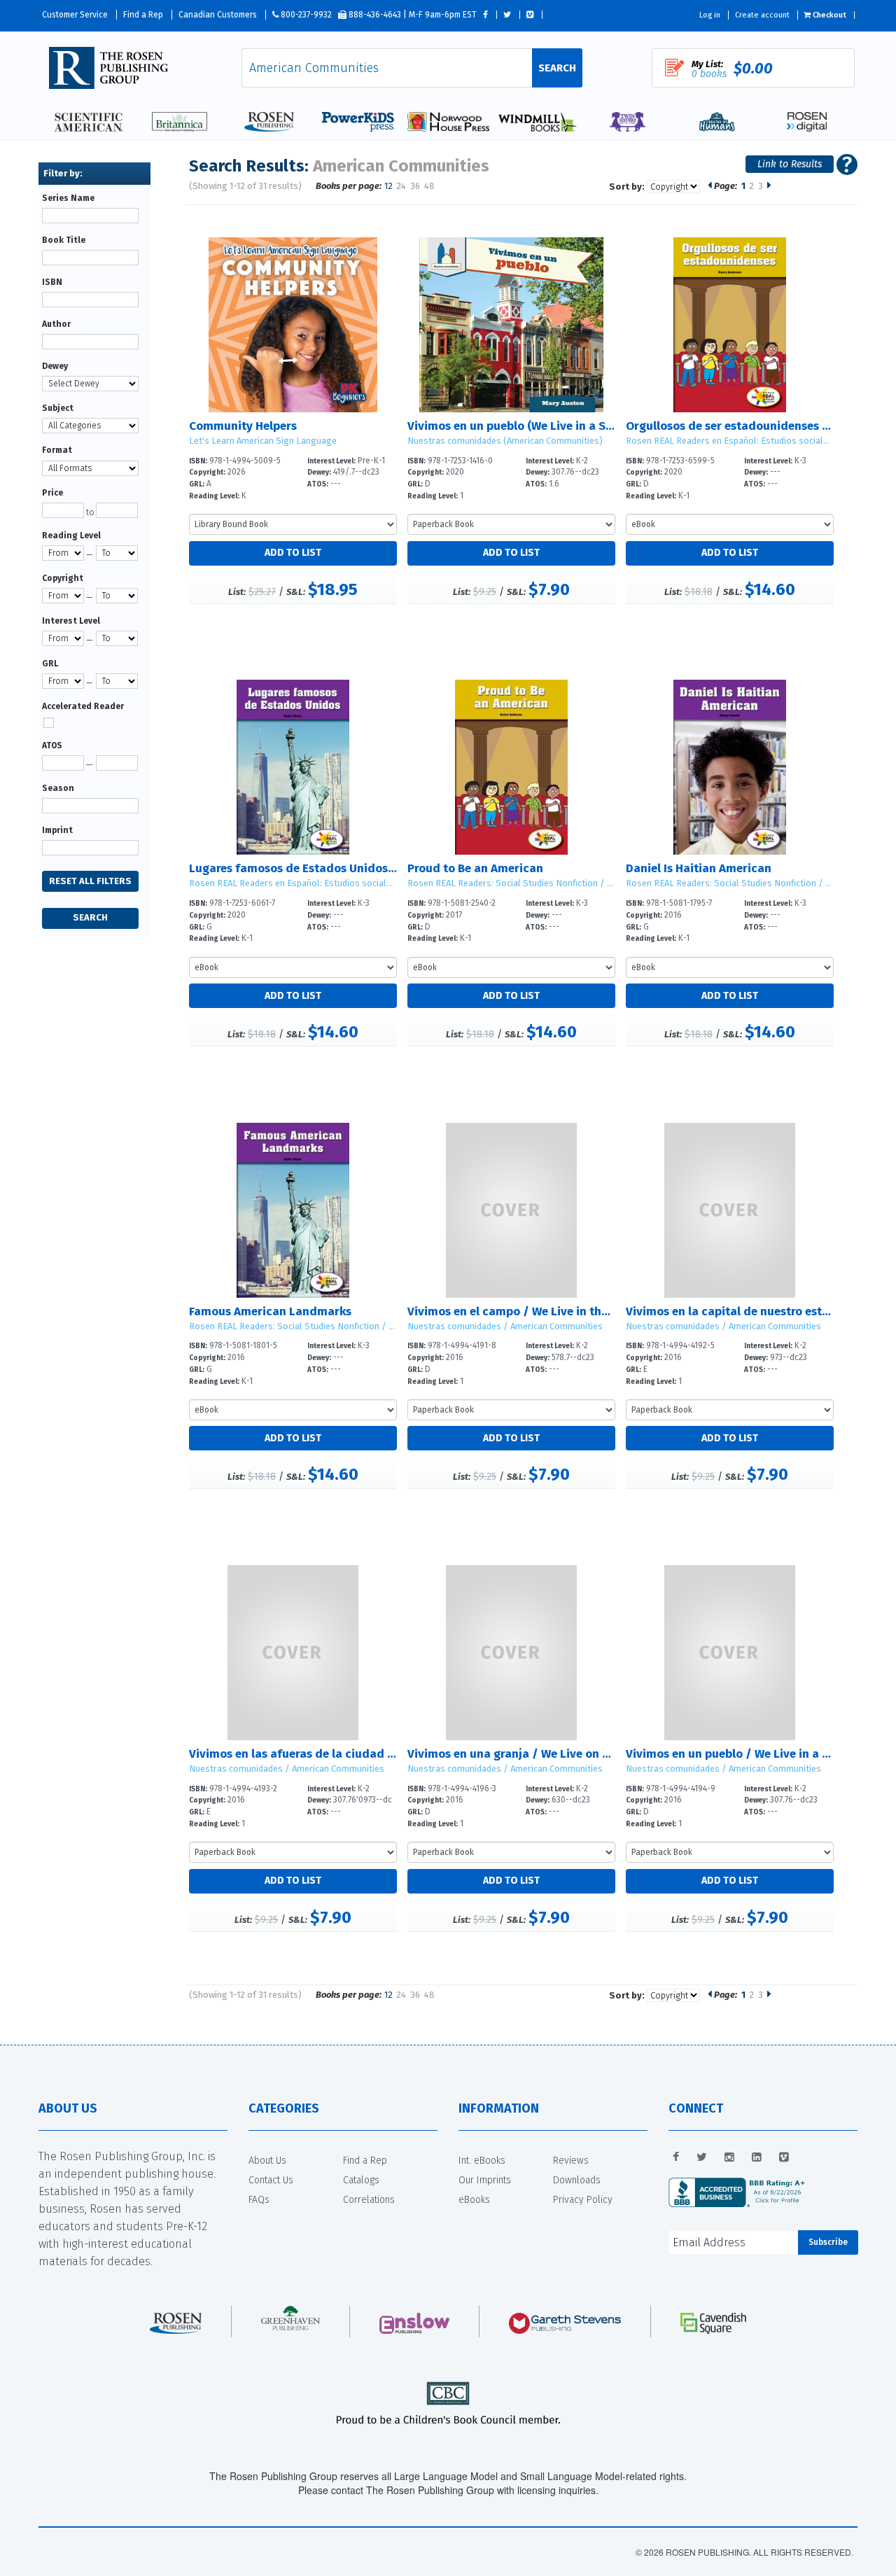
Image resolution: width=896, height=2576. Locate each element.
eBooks (474, 2200)
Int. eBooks (482, 2161)
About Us (267, 2161)
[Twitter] (702, 2157)
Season (58, 788)
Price (52, 493)
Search (557, 68)
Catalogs (361, 2180)
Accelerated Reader (83, 706)
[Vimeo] (784, 2157)
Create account (762, 15)
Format (57, 450)
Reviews (571, 2161)
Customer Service (75, 15)
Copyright (63, 578)
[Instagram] (729, 2157)
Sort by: (627, 187)
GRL (50, 664)
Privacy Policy (583, 2200)
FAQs (259, 2200)
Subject (58, 408)
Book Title (64, 240)
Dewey (55, 366)
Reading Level (71, 535)
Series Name (68, 198)
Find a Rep (143, 15)
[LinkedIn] (757, 2157)
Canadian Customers (218, 15)
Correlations (369, 2200)
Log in (710, 15)
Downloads (577, 2180)
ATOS (52, 745)
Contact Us (271, 2180)
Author (56, 324)
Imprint (57, 830)
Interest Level (71, 621)
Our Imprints (485, 2180)
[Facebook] (676, 2157)
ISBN (52, 282)
